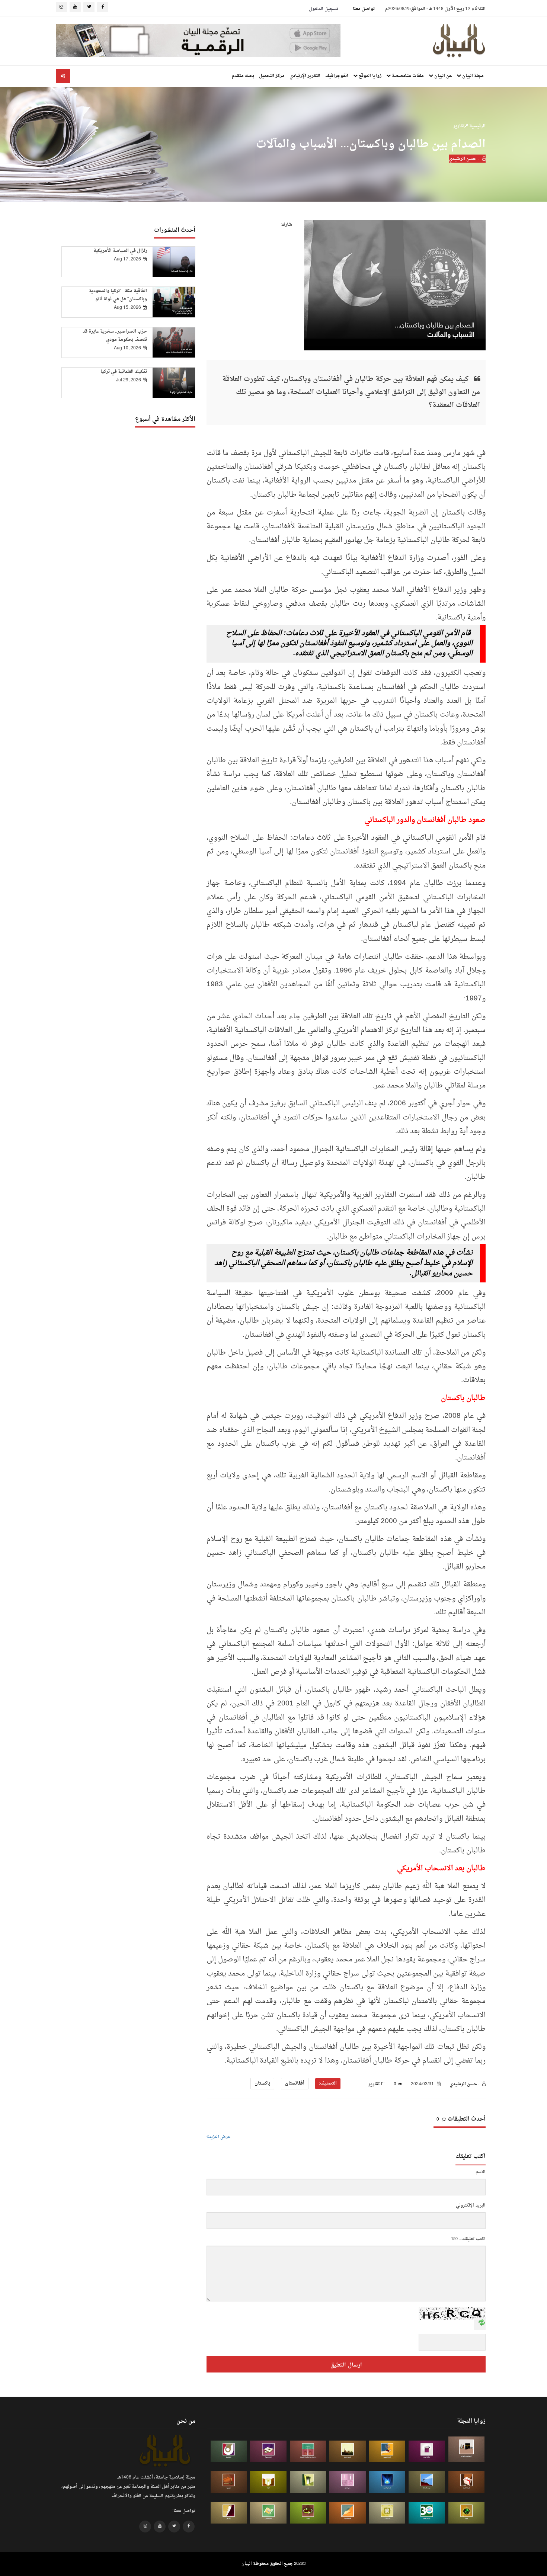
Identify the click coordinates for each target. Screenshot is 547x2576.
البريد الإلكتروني (471, 2206)
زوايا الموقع (370, 76)
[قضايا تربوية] (387, 2452)
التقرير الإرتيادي (305, 76)
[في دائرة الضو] (387, 2482)
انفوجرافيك (337, 76)
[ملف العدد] (427, 2452)
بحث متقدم (243, 76)
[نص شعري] (348, 2482)
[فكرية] (467, 2513)
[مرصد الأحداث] (427, 2482)
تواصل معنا (364, 9)
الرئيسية (477, 126)
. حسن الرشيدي (464, 159)
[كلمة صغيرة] (268, 2452)
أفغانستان (295, 2083)
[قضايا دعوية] (348, 2452)
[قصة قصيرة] (348, 2513)
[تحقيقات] (387, 2513)
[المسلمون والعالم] (467, 2449)
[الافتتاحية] (229, 2452)
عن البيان (442, 76)
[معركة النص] (268, 2513)
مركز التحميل (272, 76)
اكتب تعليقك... (472, 2239)
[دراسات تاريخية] (229, 2482)
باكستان (262, 2083)
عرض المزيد (220, 2137)
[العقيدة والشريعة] (308, 2452)
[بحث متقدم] (63, 76)
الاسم (481, 2172)
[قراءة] (268, 2482)
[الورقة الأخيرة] (467, 2482)
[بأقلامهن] (229, 2513)
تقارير (459, 126)
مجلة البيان (472, 76)
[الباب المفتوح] (308, 2482)
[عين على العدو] (427, 2513)
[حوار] (308, 2513)
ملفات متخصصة (407, 76)
